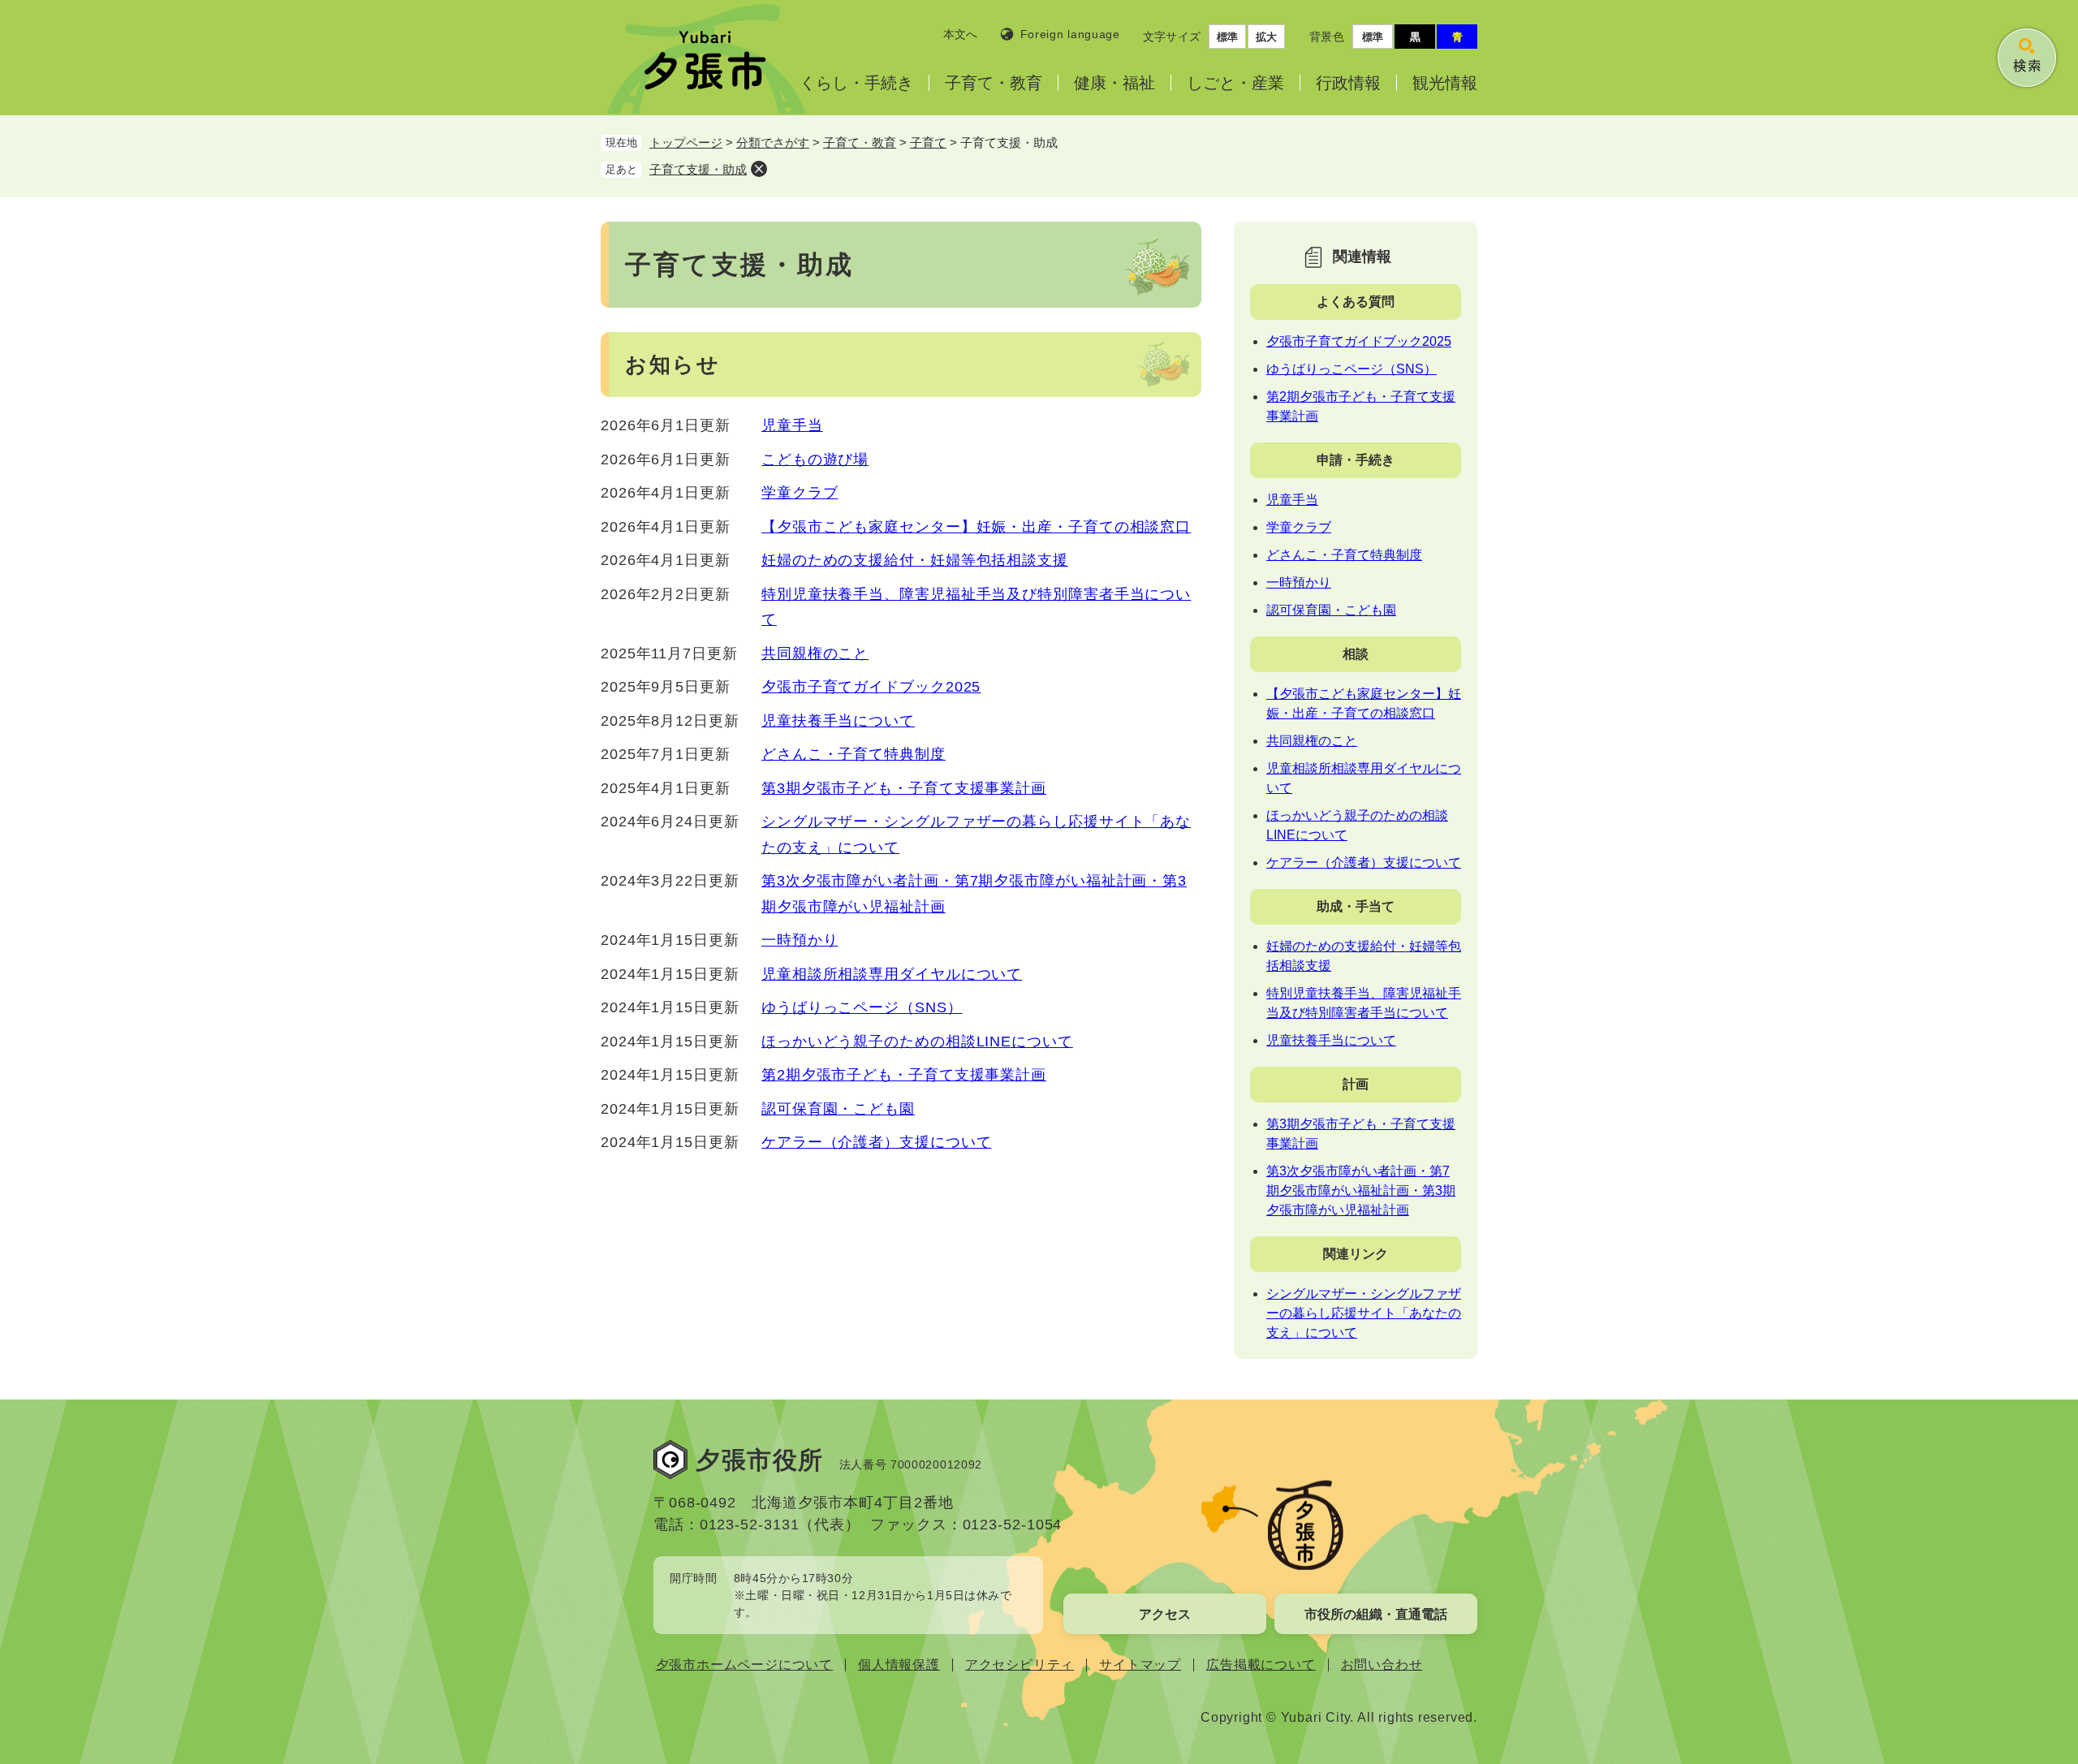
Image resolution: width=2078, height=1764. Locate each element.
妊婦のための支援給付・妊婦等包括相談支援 (915, 560)
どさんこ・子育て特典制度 (854, 754)
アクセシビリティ (1020, 1665)
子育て (928, 142)
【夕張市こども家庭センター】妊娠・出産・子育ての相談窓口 (976, 527)
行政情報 (1348, 83)
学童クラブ (800, 493)
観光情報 (1445, 83)
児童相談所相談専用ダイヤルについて (892, 974)
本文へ (960, 34)
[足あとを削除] (759, 169)
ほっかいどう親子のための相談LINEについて (917, 1042)
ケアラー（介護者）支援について (877, 1142)
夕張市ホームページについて (744, 1665)
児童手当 (792, 425)
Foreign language (1070, 34)
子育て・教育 (994, 83)
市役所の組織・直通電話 (1376, 1614)
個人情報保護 (899, 1665)
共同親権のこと (815, 653)
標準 (1227, 37)
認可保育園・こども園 (838, 1109)
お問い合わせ (1382, 1665)
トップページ (686, 142)
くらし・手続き (856, 83)
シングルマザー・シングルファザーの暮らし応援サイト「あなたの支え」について (1364, 1313)
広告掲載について (1261, 1665)
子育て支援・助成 (698, 169)
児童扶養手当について (838, 721)
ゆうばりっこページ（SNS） (862, 1007)
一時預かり (800, 940)
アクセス (1165, 1614)
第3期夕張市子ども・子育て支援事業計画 (904, 788)
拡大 (1266, 37)
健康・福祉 (1114, 83)
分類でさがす (773, 142)
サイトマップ (1140, 1665)
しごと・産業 (1235, 83)
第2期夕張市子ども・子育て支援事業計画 (904, 1075)
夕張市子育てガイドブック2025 (871, 687)
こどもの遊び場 (815, 459)
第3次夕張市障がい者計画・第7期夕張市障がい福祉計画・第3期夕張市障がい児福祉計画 (1361, 1190)
